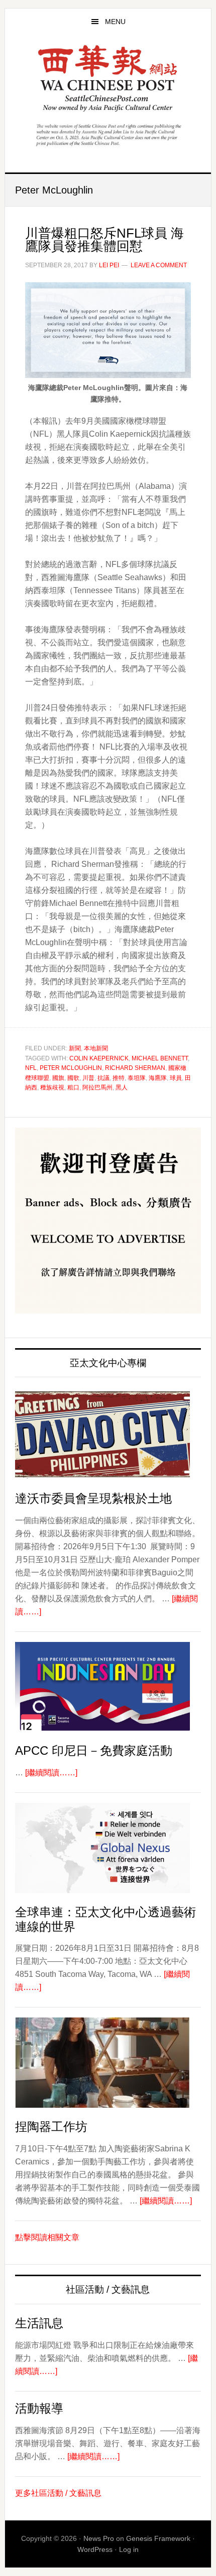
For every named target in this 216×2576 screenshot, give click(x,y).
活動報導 (39, 2408)
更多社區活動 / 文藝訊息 (58, 2493)
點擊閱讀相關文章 (47, 2237)
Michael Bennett (160, 1058)
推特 (119, 1078)
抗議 (103, 1078)
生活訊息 (39, 2323)
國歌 (73, 1078)
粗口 (73, 1087)
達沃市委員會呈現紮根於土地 (93, 1498)
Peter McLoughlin (71, 1068)
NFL (31, 1068)
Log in (129, 2549)
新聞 (75, 1048)
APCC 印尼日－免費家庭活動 (94, 1751)
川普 (88, 1078)
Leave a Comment (159, 265)
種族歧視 (52, 1087)
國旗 (58, 1078)
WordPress (95, 2549)
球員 (176, 1078)
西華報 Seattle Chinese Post (108, 78)
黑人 (122, 1087)
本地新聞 (96, 1048)
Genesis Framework (158, 2538)
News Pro (99, 2538)
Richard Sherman (135, 1068)
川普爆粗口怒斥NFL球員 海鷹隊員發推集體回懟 (104, 240)
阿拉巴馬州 (97, 1087)
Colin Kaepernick (99, 1058)
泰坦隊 (137, 1078)
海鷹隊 (158, 1078)
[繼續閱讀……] (51, 1773)
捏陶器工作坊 (51, 2127)
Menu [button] (115, 22)
